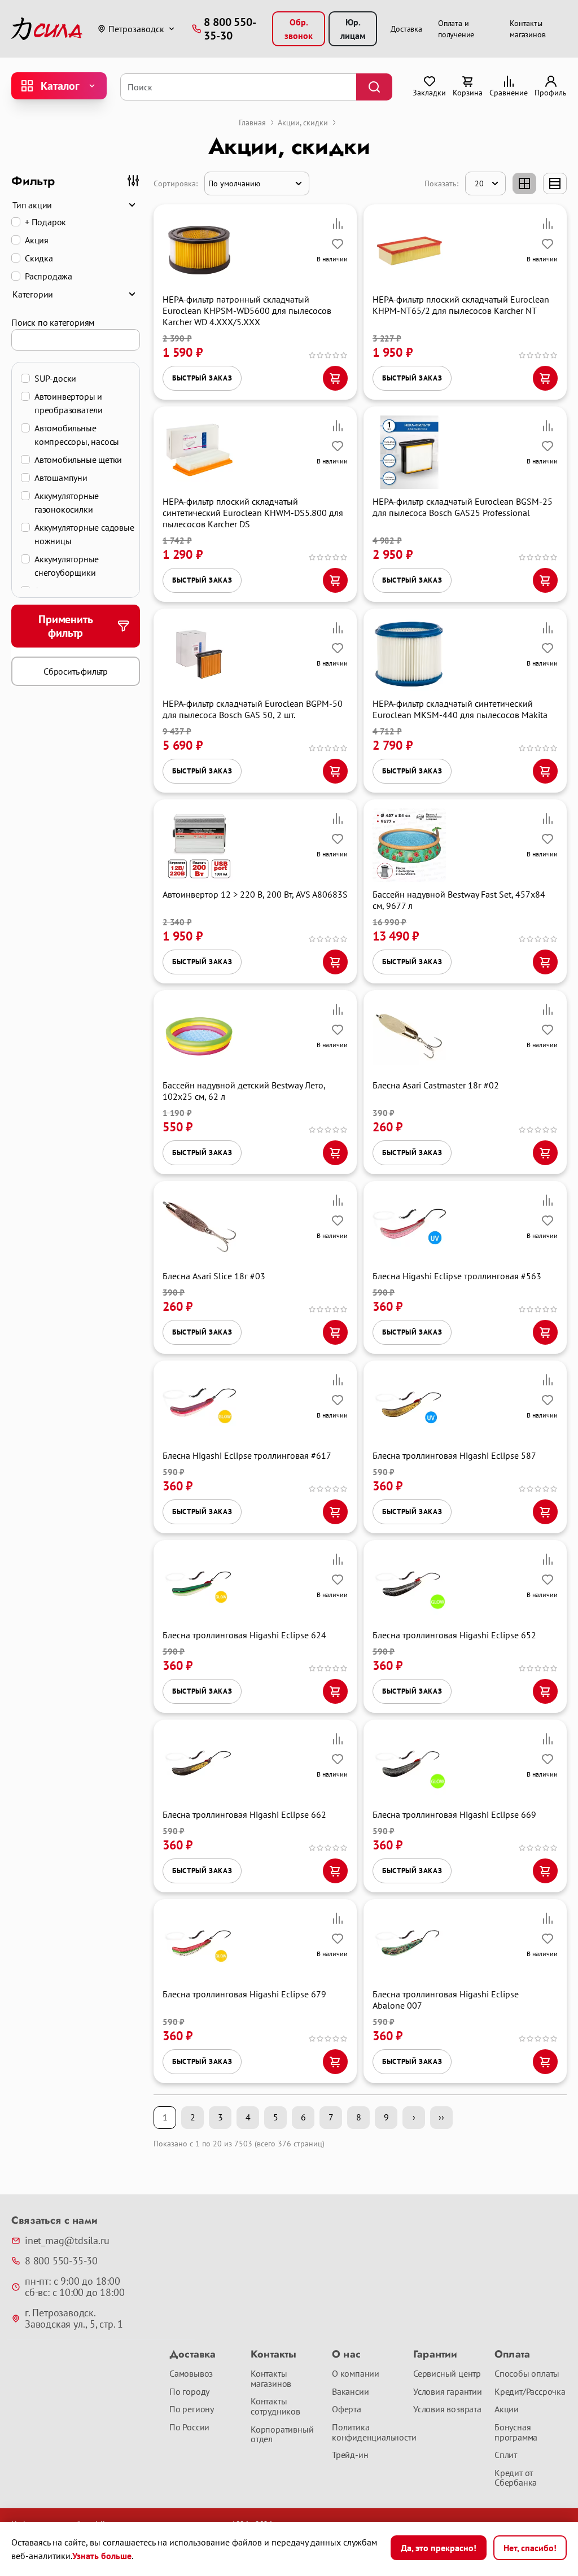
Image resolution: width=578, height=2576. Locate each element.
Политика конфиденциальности (368, 2432)
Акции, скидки (303, 123)
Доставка (406, 29)
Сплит (506, 2455)
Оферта (347, 2409)
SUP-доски (55, 378)
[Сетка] (524, 183)
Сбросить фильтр (76, 671)
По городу (189, 2392)
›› (441, 2117)
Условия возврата (447, 2409)
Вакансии (350, 2392)
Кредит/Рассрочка (530, 2392)
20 (479, 183)
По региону (192, 2409)
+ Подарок (45, 222)
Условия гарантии (448, 2392)
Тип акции (32, 205)
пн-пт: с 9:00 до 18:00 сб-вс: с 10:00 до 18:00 (75, 2287)
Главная (252, 123)
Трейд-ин (350, 2455)
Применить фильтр (65, 626)
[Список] (555, 183)
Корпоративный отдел (282, 2435)
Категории (33, 294)
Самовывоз (191, 2374)
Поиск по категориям (53, 322)
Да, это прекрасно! (439, 2548)
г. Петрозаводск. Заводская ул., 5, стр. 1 (74, 2319)
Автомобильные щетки (78, 460)
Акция (37, 240)
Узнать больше (102, 2556)
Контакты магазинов (271, 2379)
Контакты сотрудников (275, 2406)
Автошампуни (61, 478)
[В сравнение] (338, 224)
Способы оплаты (527, 2374)
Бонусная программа (516, 2432)
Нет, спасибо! (530, 2548)
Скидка (39, 258)
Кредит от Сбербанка (516, 2478)
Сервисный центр (447, 2374)
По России (189, 2428)
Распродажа (49, 276)
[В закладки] (338, 244)
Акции (507, 2409)
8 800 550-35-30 (61, 2261)
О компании (356, 2374)
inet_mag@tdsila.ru (67, 2241)
